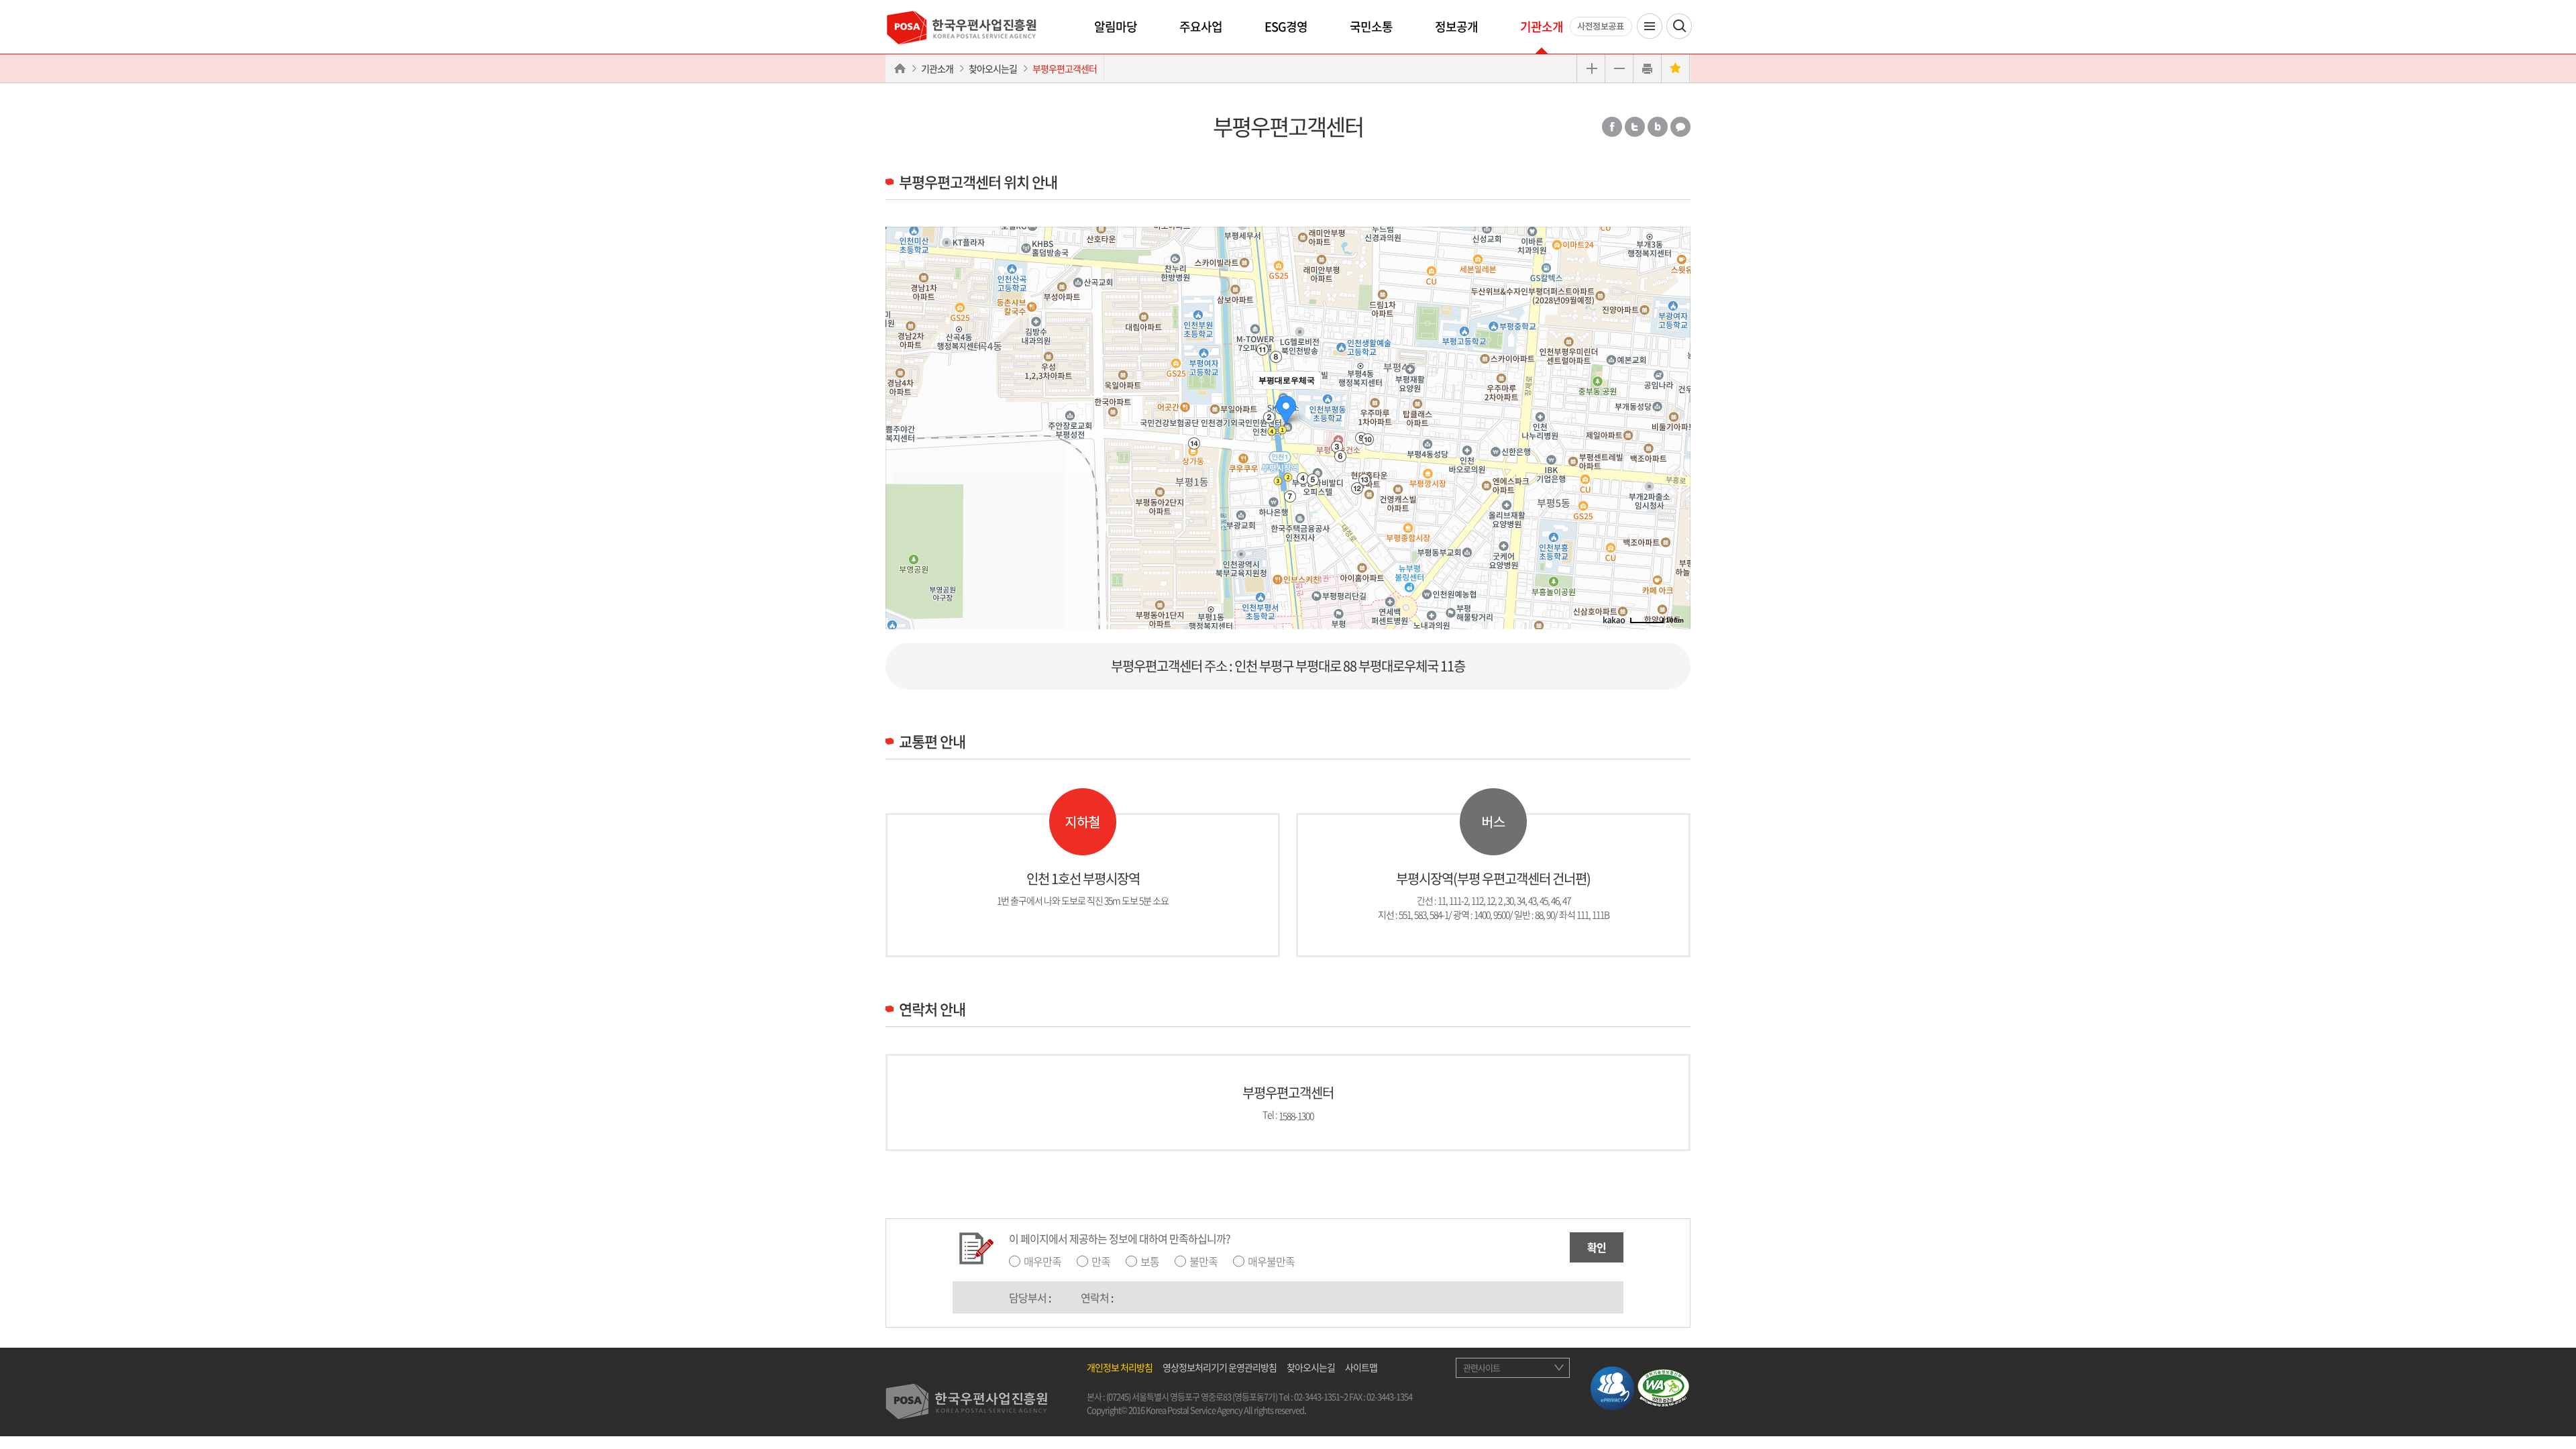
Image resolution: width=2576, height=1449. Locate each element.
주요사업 (1201, 26)
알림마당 (1116, 26)
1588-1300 (1296, 1115)
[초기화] (1674, 451)
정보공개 (1456, 26)
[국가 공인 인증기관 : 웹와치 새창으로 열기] (1663, 1387)
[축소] (1674, 426)
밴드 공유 (1658, 127)
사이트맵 (1361, 1367)
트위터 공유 (1635, 127)
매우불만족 (1271, 1261)
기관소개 (1542, 26)
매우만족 (1042, 1261)
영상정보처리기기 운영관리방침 (1220, 1367)
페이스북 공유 (1612, 127)
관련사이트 (1482, 1367)
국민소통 (1371, 26)
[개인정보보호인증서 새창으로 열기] (1612, 1387)
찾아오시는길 (993, 68)
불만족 (1203, 1261)
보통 (1150, 1261)
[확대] (1674, 404)
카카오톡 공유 (1680, 127)
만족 (1101, 1261)
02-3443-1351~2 (1321, 1396)
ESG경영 (1286, 26)
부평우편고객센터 (1065, 68)
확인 (1597, 1247)
